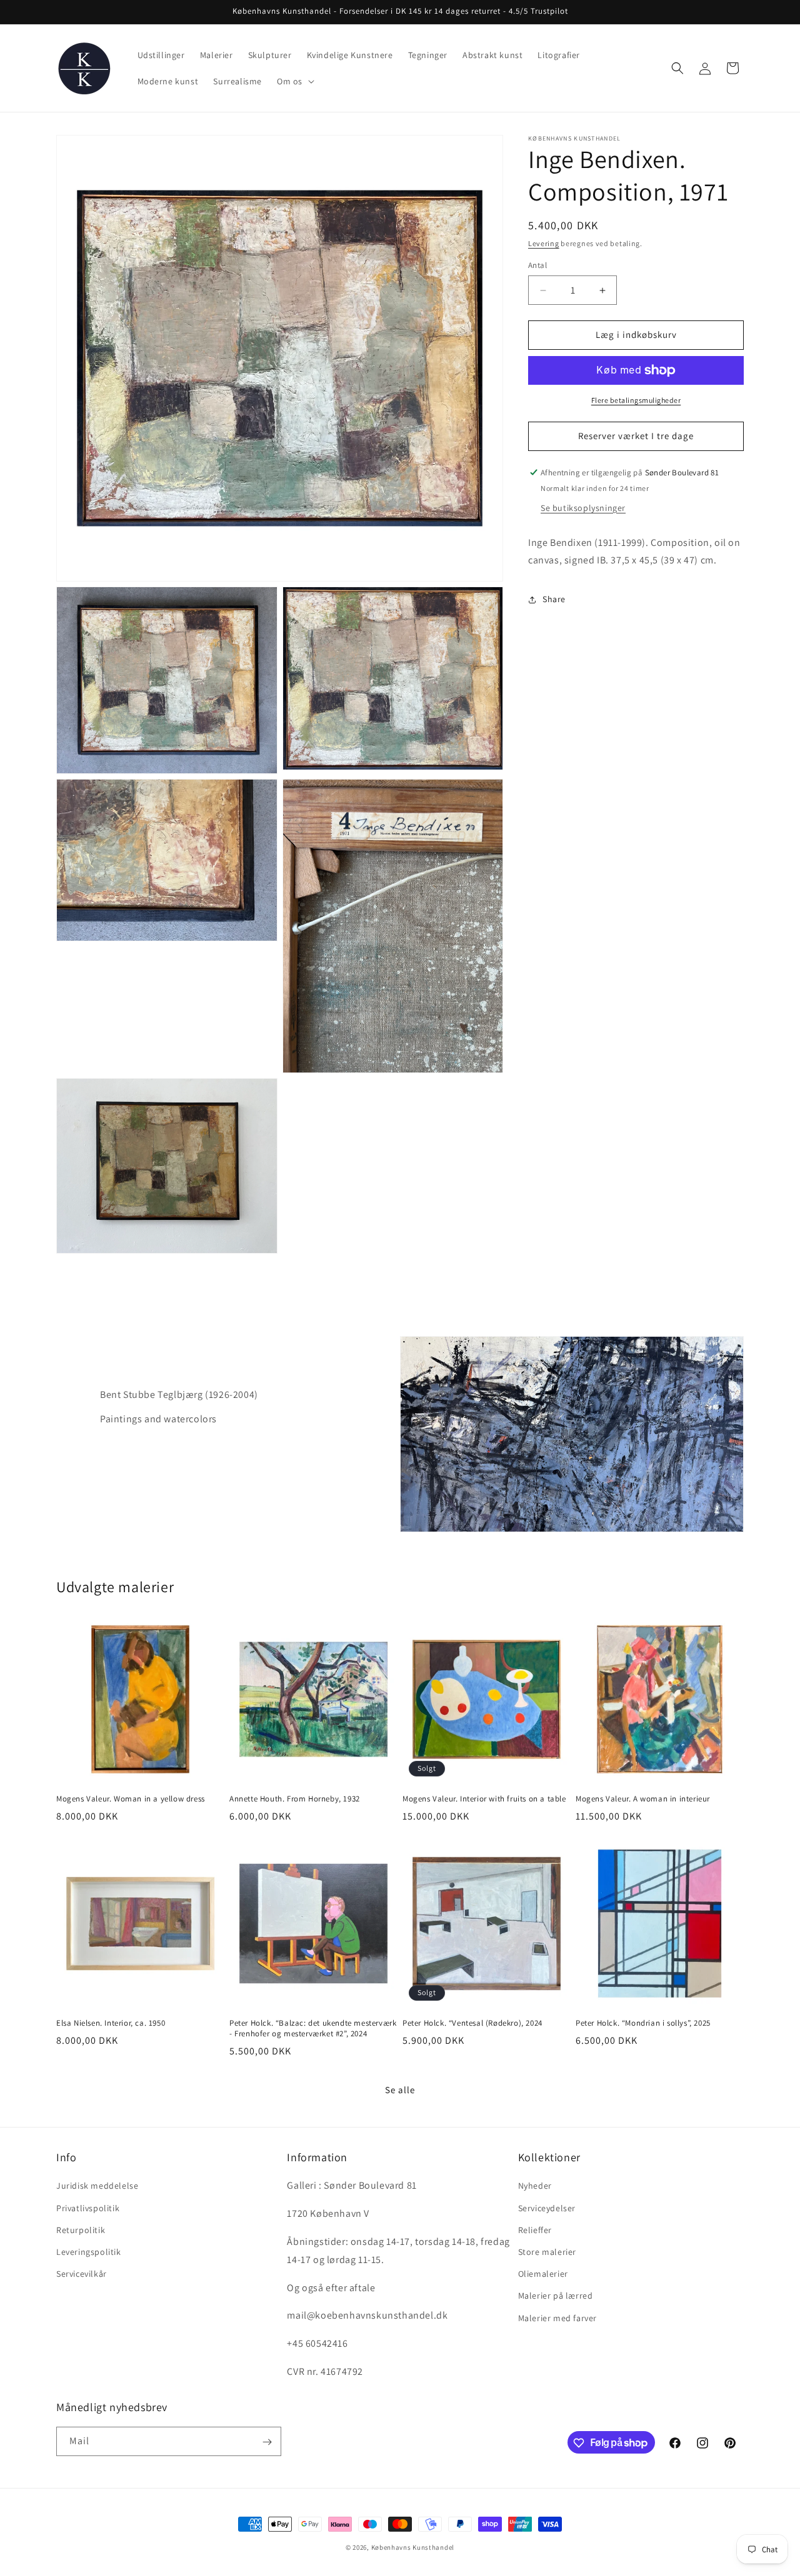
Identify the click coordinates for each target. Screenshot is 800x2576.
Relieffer (535, 2230)
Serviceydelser (547, 2208)
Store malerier (547, 2252)
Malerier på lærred (556, 2296)
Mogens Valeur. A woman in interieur (643, 1799)
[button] (294, 81)
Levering (544, 243)
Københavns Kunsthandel (413, 2547)
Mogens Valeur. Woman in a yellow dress (131, 1799)
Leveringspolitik (89, 2252)
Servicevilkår (82, 2274)
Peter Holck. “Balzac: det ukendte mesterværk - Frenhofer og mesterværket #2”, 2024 (313, 2029)
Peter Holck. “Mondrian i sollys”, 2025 (643, 2023)
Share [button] (554, 599)
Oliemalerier (543, 2274)
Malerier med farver (557, 2318)
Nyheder (535, 2186)
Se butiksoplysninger (583, 508)
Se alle (400, 2090)
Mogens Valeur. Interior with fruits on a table (484, 1799)
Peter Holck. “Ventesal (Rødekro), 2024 (472, 2023)
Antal (537, 266)
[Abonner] (267, 2442)
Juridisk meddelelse (97, 2186)
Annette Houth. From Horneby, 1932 (295, 1799)
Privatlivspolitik (88, 2208)
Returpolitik (81, 2230)
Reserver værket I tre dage (636, 436)
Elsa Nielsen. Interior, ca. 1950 (111, 2023)
